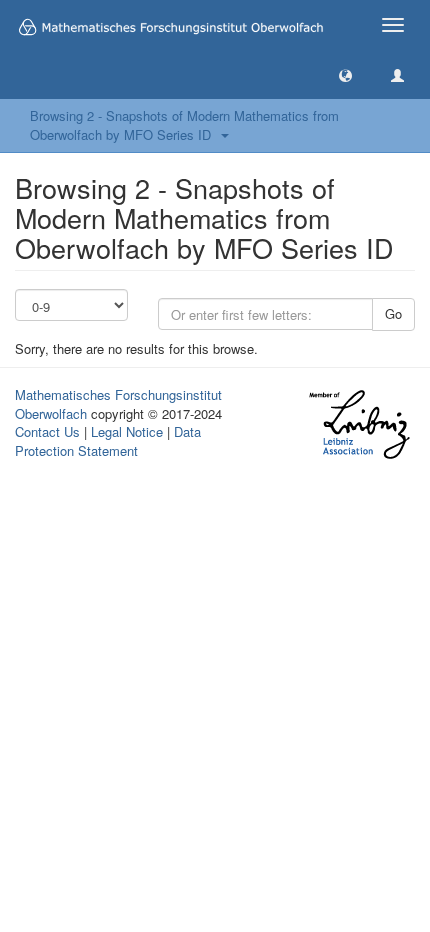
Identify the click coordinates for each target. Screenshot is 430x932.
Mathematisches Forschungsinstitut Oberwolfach (118, 404)
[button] (345, 74)
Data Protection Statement (108, 441)
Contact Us (47, 431)
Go (393, 313)
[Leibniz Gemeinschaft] (358, 424)
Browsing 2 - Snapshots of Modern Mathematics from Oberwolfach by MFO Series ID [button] (184, 125)
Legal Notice (127, 431)
